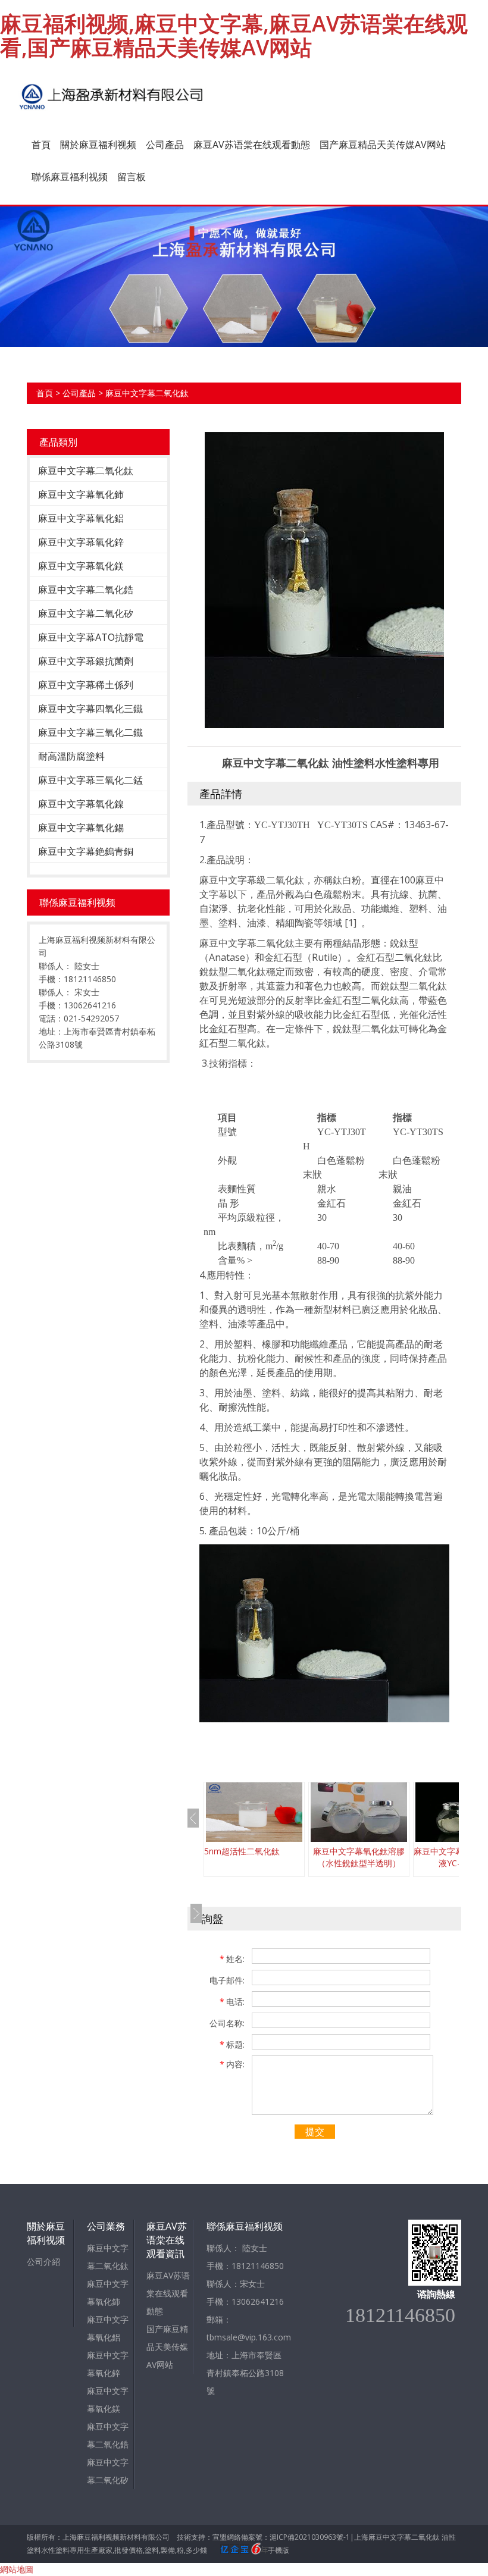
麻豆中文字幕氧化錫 (81, 828)
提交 (315, 2132)
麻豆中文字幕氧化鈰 (81, 494)
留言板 (132, 177)
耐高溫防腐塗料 (71, 756)
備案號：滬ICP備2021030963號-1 (295, 2537)
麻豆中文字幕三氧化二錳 (90, 780)
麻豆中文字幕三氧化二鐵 (90, 732)
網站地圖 (17, 2569)
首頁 (41, 145)
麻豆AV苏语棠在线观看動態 (252, 145)
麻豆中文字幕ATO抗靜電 (91, 637)
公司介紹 (43, 2262)
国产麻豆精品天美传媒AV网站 (383, 145)
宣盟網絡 (227, 2537)
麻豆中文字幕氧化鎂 (81, 566)
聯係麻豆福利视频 (70, 177)
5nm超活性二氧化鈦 (242, 1851)
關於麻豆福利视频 (98, 145)
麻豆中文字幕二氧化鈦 (147, 393)
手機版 (279, 2550)
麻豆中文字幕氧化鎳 (81, 804)
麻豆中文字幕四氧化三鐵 (90, 709)
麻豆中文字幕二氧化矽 (86, 613)
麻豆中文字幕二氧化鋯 (86, 590)
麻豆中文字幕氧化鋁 (81, 518)
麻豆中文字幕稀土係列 (86, 685)
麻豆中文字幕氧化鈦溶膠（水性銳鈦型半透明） (359, 1857)
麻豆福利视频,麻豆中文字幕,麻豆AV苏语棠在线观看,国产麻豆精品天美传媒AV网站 (234, 35)
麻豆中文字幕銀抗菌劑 (86, 661)
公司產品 (165, 145)
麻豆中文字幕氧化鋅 (81, 542)
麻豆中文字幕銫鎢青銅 (86, 851)
